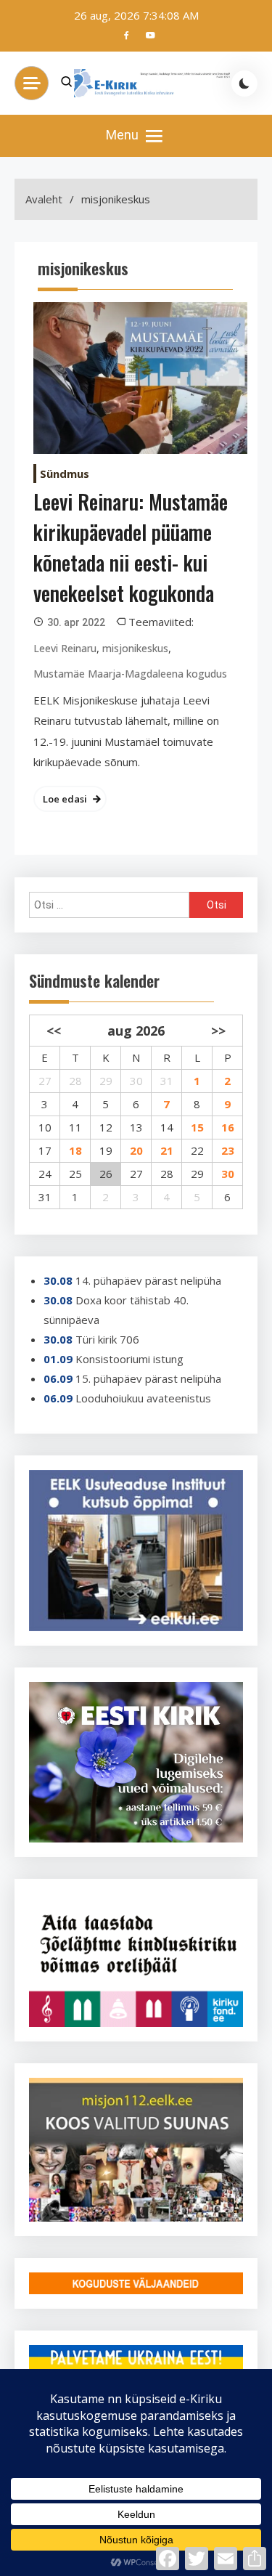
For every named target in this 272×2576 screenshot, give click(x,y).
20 (136, 1150)
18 (75, 1150)
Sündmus (65, 474)
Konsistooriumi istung (129, 1359)
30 (228, 1174)
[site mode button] (244, 84)
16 (228, 1127)
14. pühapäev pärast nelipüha (148, 1280)
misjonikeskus (135, 648)
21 (167, 1150)
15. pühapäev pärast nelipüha (148, 1378)
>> (218, 1031)
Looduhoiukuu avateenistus (143, 1398)
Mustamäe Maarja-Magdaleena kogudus (130, 674)
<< (54, 1031)
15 (197, 1127)
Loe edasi (65, 799)
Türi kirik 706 (107, 1339)
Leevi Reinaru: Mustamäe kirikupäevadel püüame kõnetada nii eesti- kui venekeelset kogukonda (131, 547)
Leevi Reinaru (65, 648)
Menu (124, 135)
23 (228, 1150)
